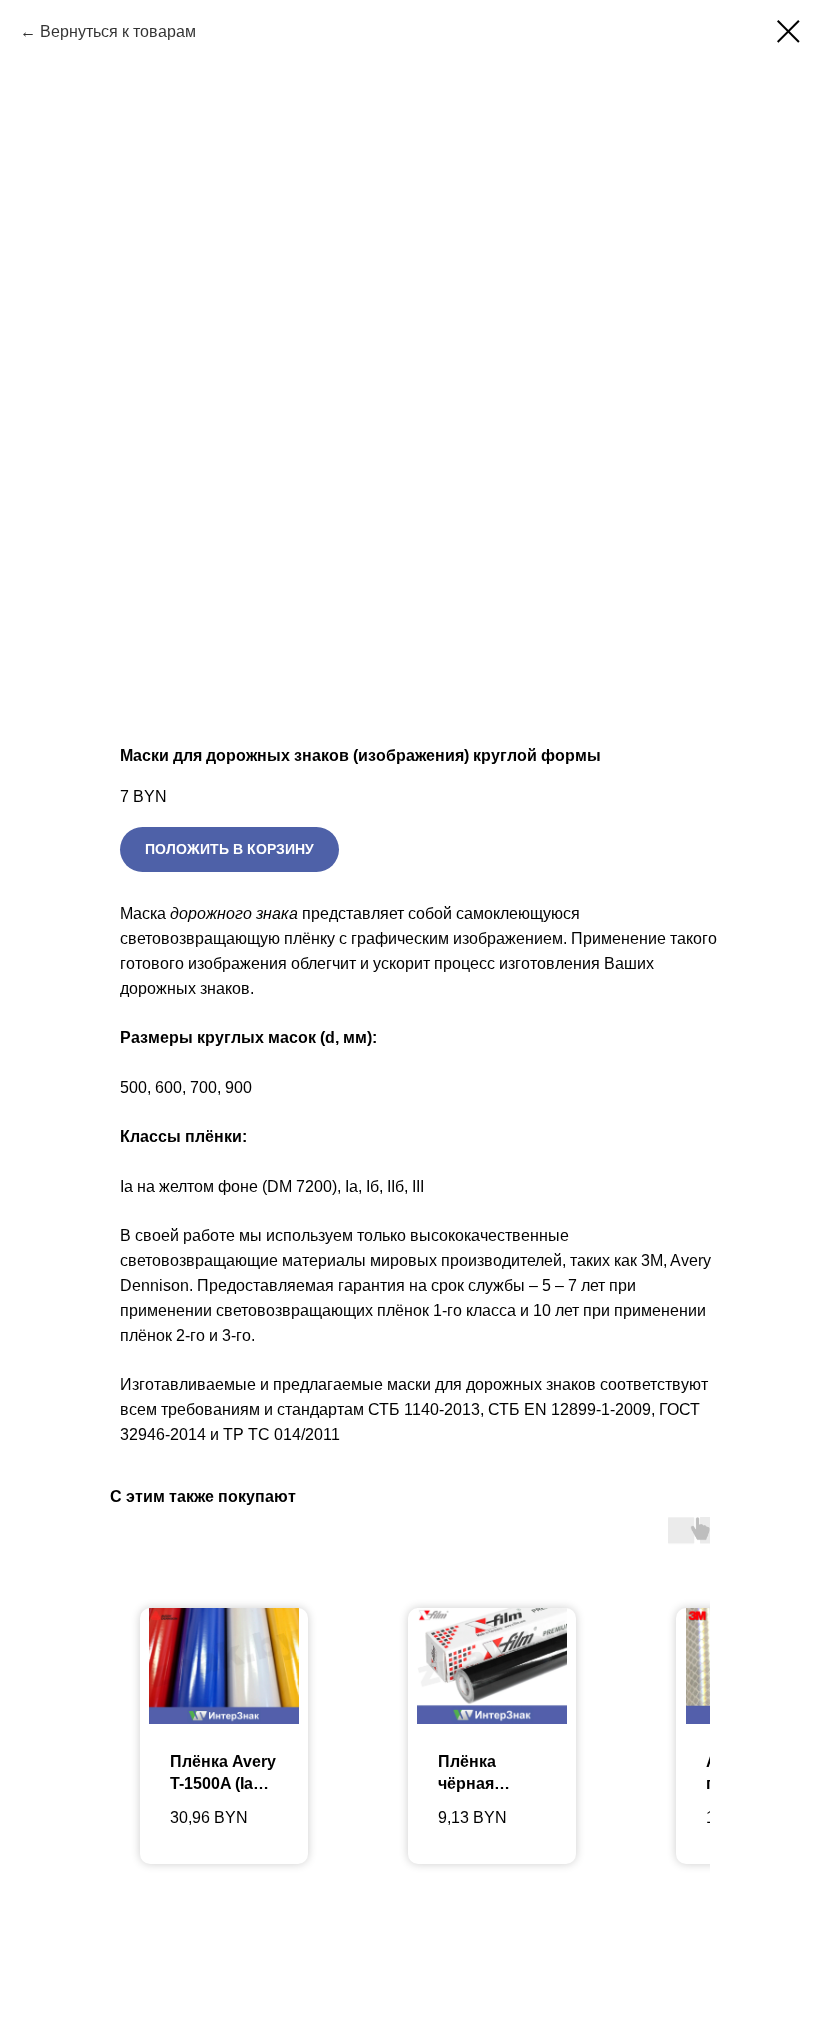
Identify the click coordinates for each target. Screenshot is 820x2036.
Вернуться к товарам (118, 31)
